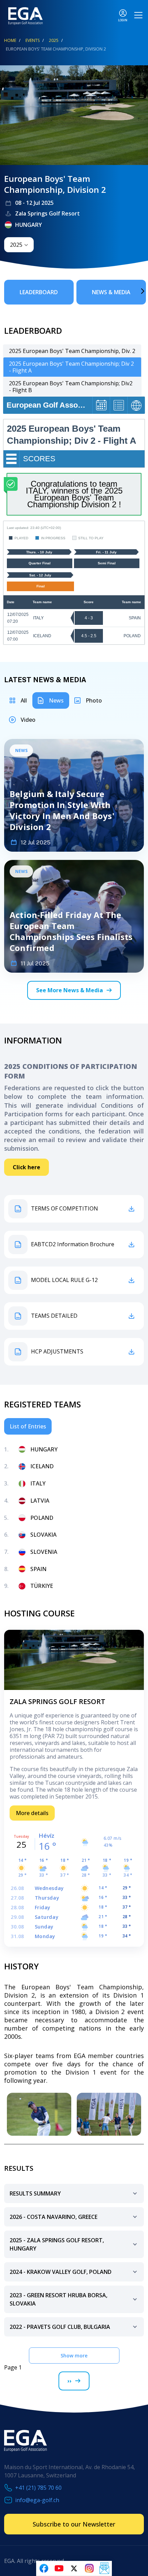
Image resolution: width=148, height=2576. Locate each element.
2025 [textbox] (16, 245)
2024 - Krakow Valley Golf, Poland (61, 2272)
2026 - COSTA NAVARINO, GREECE (54, 2217)
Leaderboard (39, 292)
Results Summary (35, 2193)
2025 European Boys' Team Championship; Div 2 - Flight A (71, 367)
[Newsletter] (104, 2568)
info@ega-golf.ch (37, 2500)
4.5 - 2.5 (89, 636)
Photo (94, 700)
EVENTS (33, 40)
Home (10, 40)
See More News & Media (70, 990)
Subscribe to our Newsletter (74, 2524)
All (24, 700)
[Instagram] (89, 2568)
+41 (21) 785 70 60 (38, 2488)
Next (133, 291)
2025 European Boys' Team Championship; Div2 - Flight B (71, 387)
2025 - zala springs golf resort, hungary (57, 2244)
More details (32, 1813)
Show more (74, 2356)
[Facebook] (44, 2568)
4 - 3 (89, 618)
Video (28, 720)
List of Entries (28, 1426)
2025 (54, 40)
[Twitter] (74, 2568)
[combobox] (19, 245)
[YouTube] (59, 2568)
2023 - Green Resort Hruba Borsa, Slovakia (59, 2299)
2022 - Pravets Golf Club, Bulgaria (60, 2327)
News (56, 700)
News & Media (111, 292)
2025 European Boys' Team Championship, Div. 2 (72, 351)
